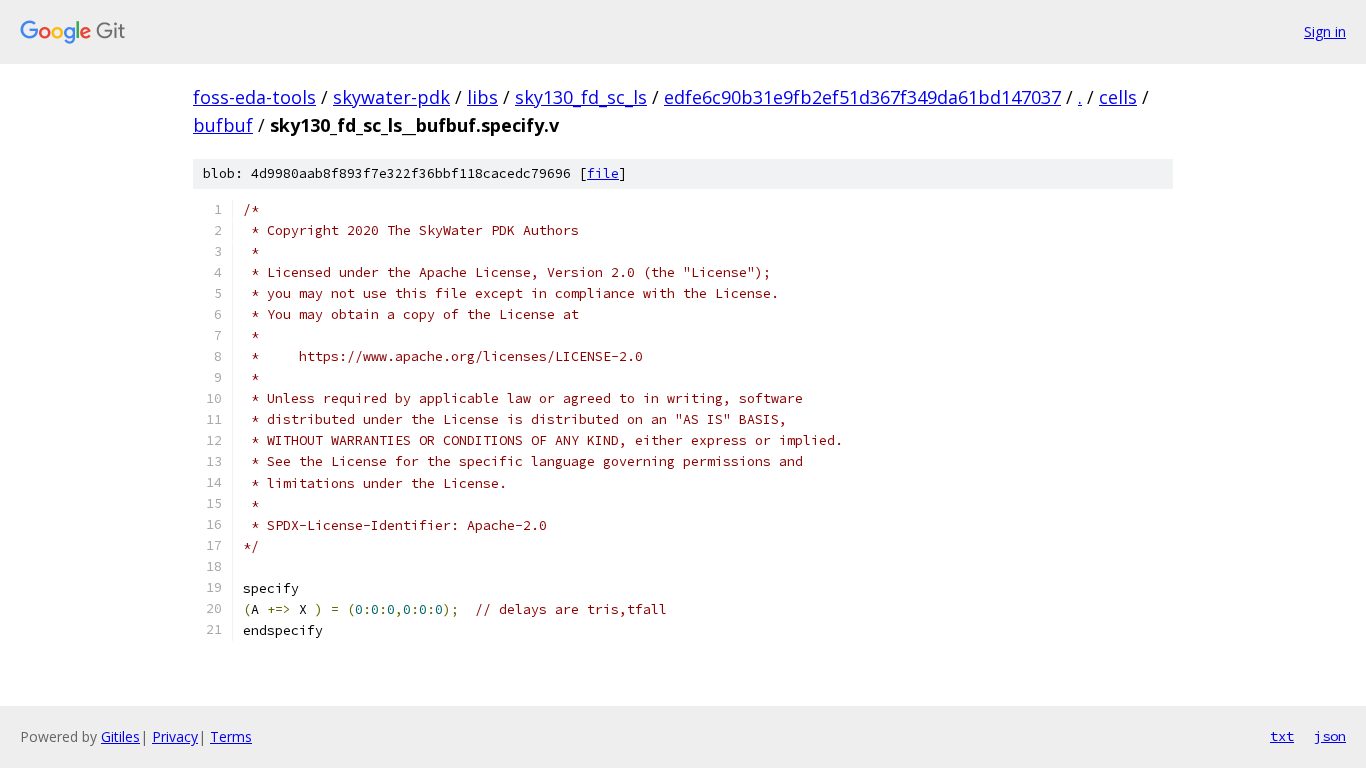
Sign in (1325, 31)
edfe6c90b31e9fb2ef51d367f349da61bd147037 (862, 97)
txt (1282, 736)
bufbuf (223, 125)
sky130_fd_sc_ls (581, 97)
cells (1118, 97)
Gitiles (120, 736)
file (603, 173)
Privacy (175, 736)
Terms (231, 736)
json (1330, 736)
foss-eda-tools (254, 97)
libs (482, 97)
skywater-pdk (391, 97)
